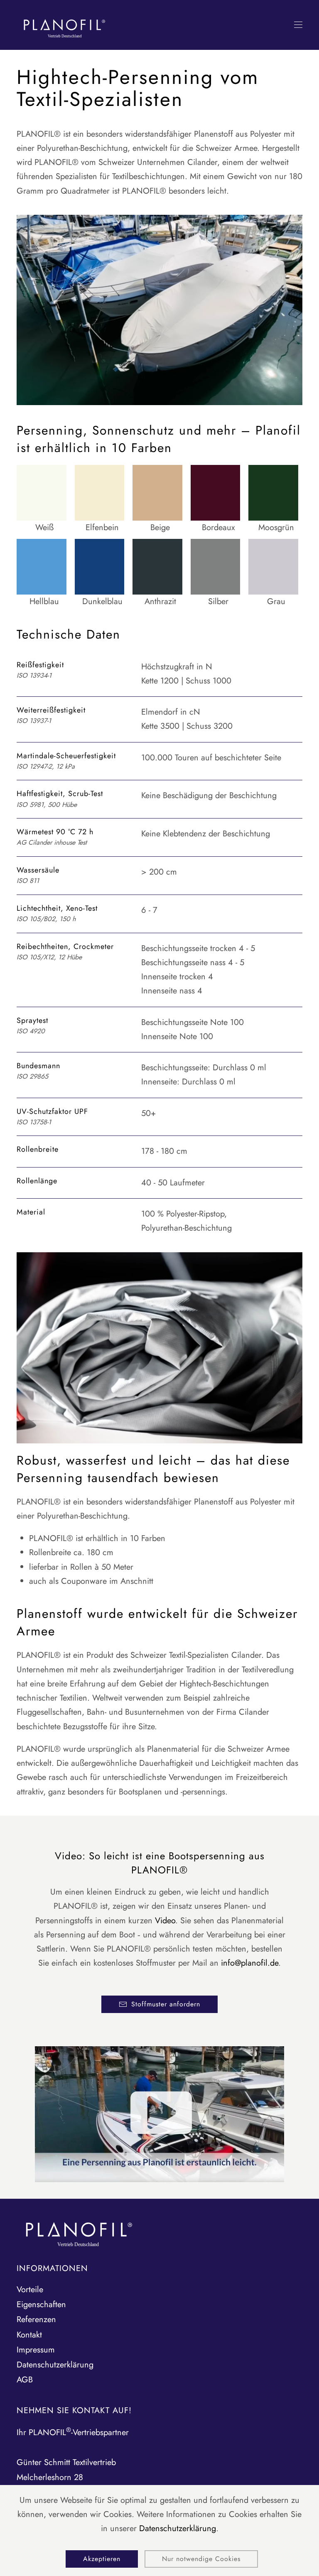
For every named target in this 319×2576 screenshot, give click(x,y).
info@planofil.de (250, 1963)
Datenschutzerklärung (178, 2528)
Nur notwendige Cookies (201, 2559)
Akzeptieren (102, 2559)
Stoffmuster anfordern (166, 2004)
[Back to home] (64, 25)
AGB (25, 2380)
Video (165, 1921)
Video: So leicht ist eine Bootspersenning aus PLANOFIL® (160, 1863)
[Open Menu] (298, 25)
